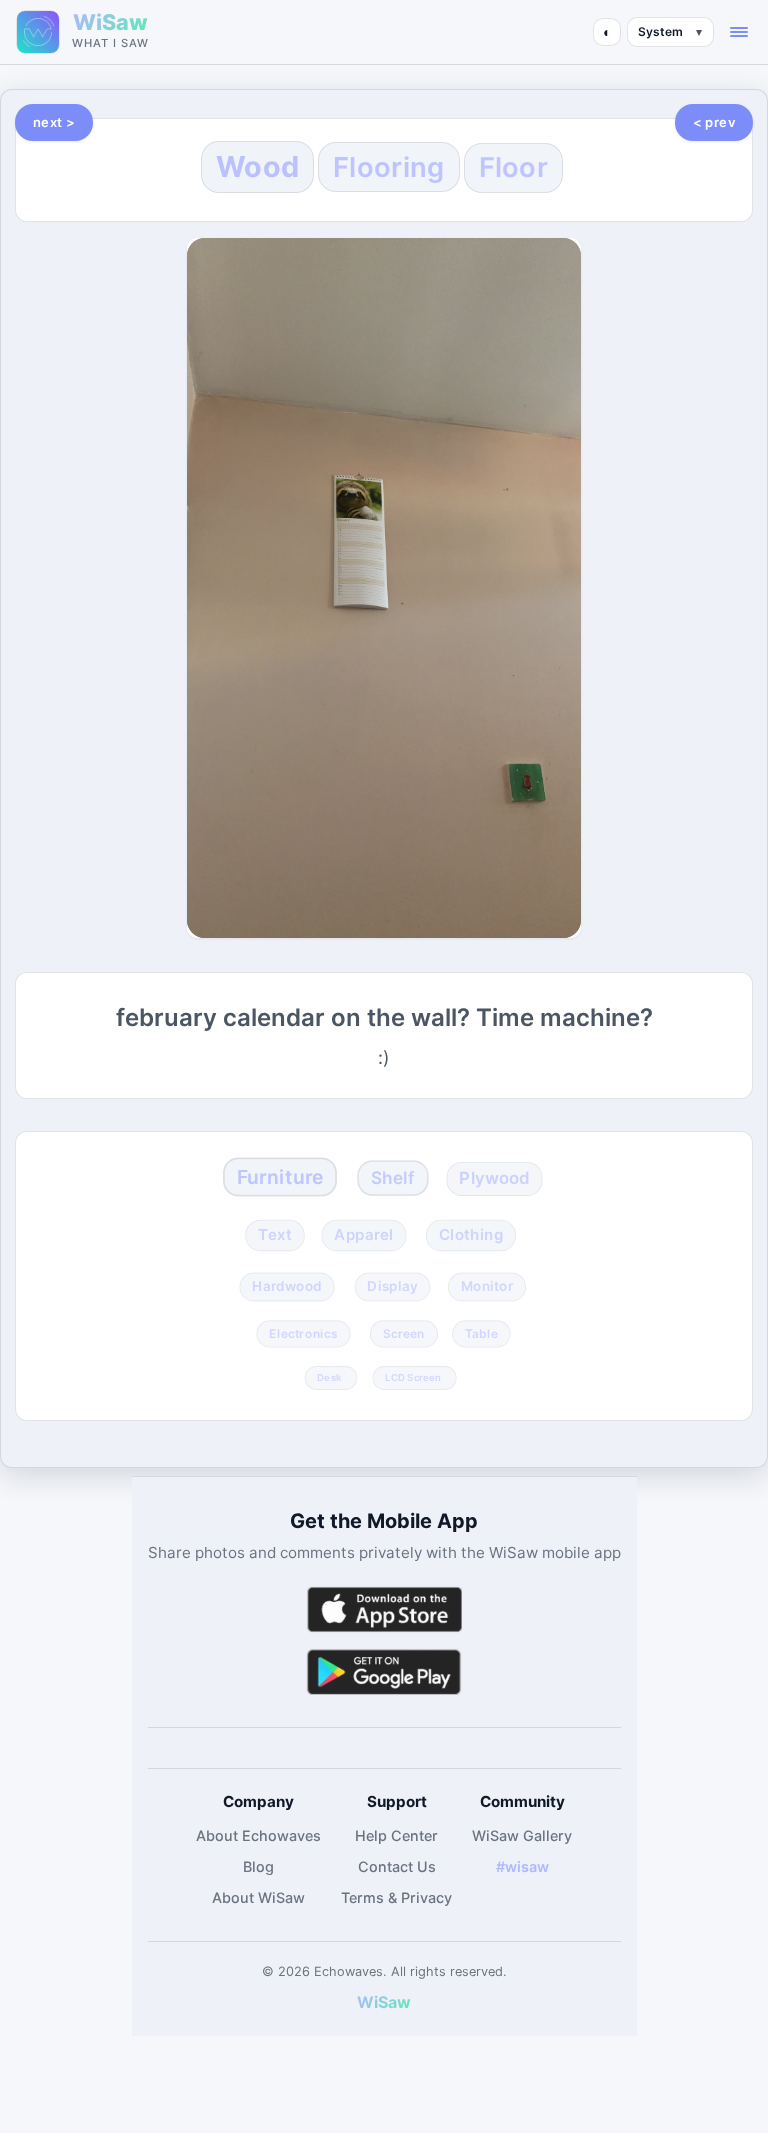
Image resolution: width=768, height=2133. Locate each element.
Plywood (494, 1178)
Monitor (486, 1287)
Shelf (392, 1177)
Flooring (388, 167)
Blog (258, 1866)
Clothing (471, 1235)
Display (392, 1287)
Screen (403, 1334)
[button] (739, 32)
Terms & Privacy (396, 1897)
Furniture (279, 1176)
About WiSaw (258, 1897)
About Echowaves (258, 1835)
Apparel (364, 1235)
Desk (329, 1377)
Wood (257, 166)
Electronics (303, 1334)
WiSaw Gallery (522, 1835)
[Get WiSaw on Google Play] (384, 1671)
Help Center (396, 1835)
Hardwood (287, 1287)
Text (275, 1235)
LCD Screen (413, 1377)
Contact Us (397, 1866)
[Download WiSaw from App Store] (384, 1609)
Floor (514, 167)
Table (481, 1334)
